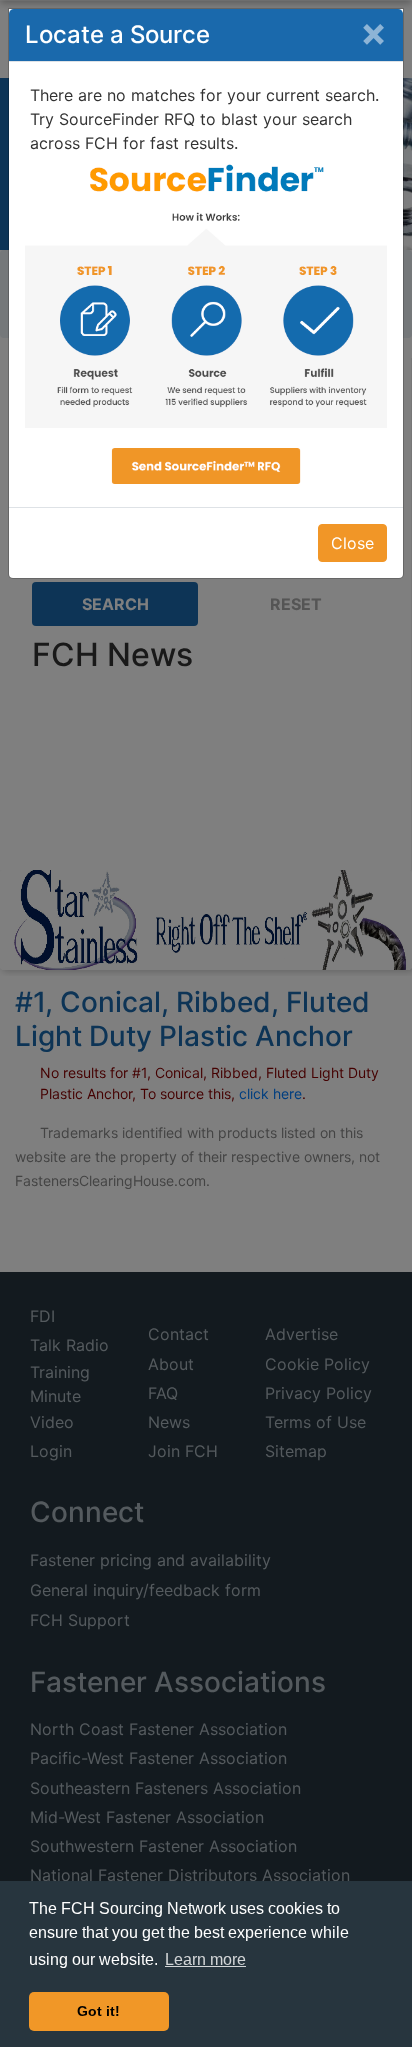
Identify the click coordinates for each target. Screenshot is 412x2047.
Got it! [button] (98, 2011)
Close (352, 543)
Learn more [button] (205, 1959)
